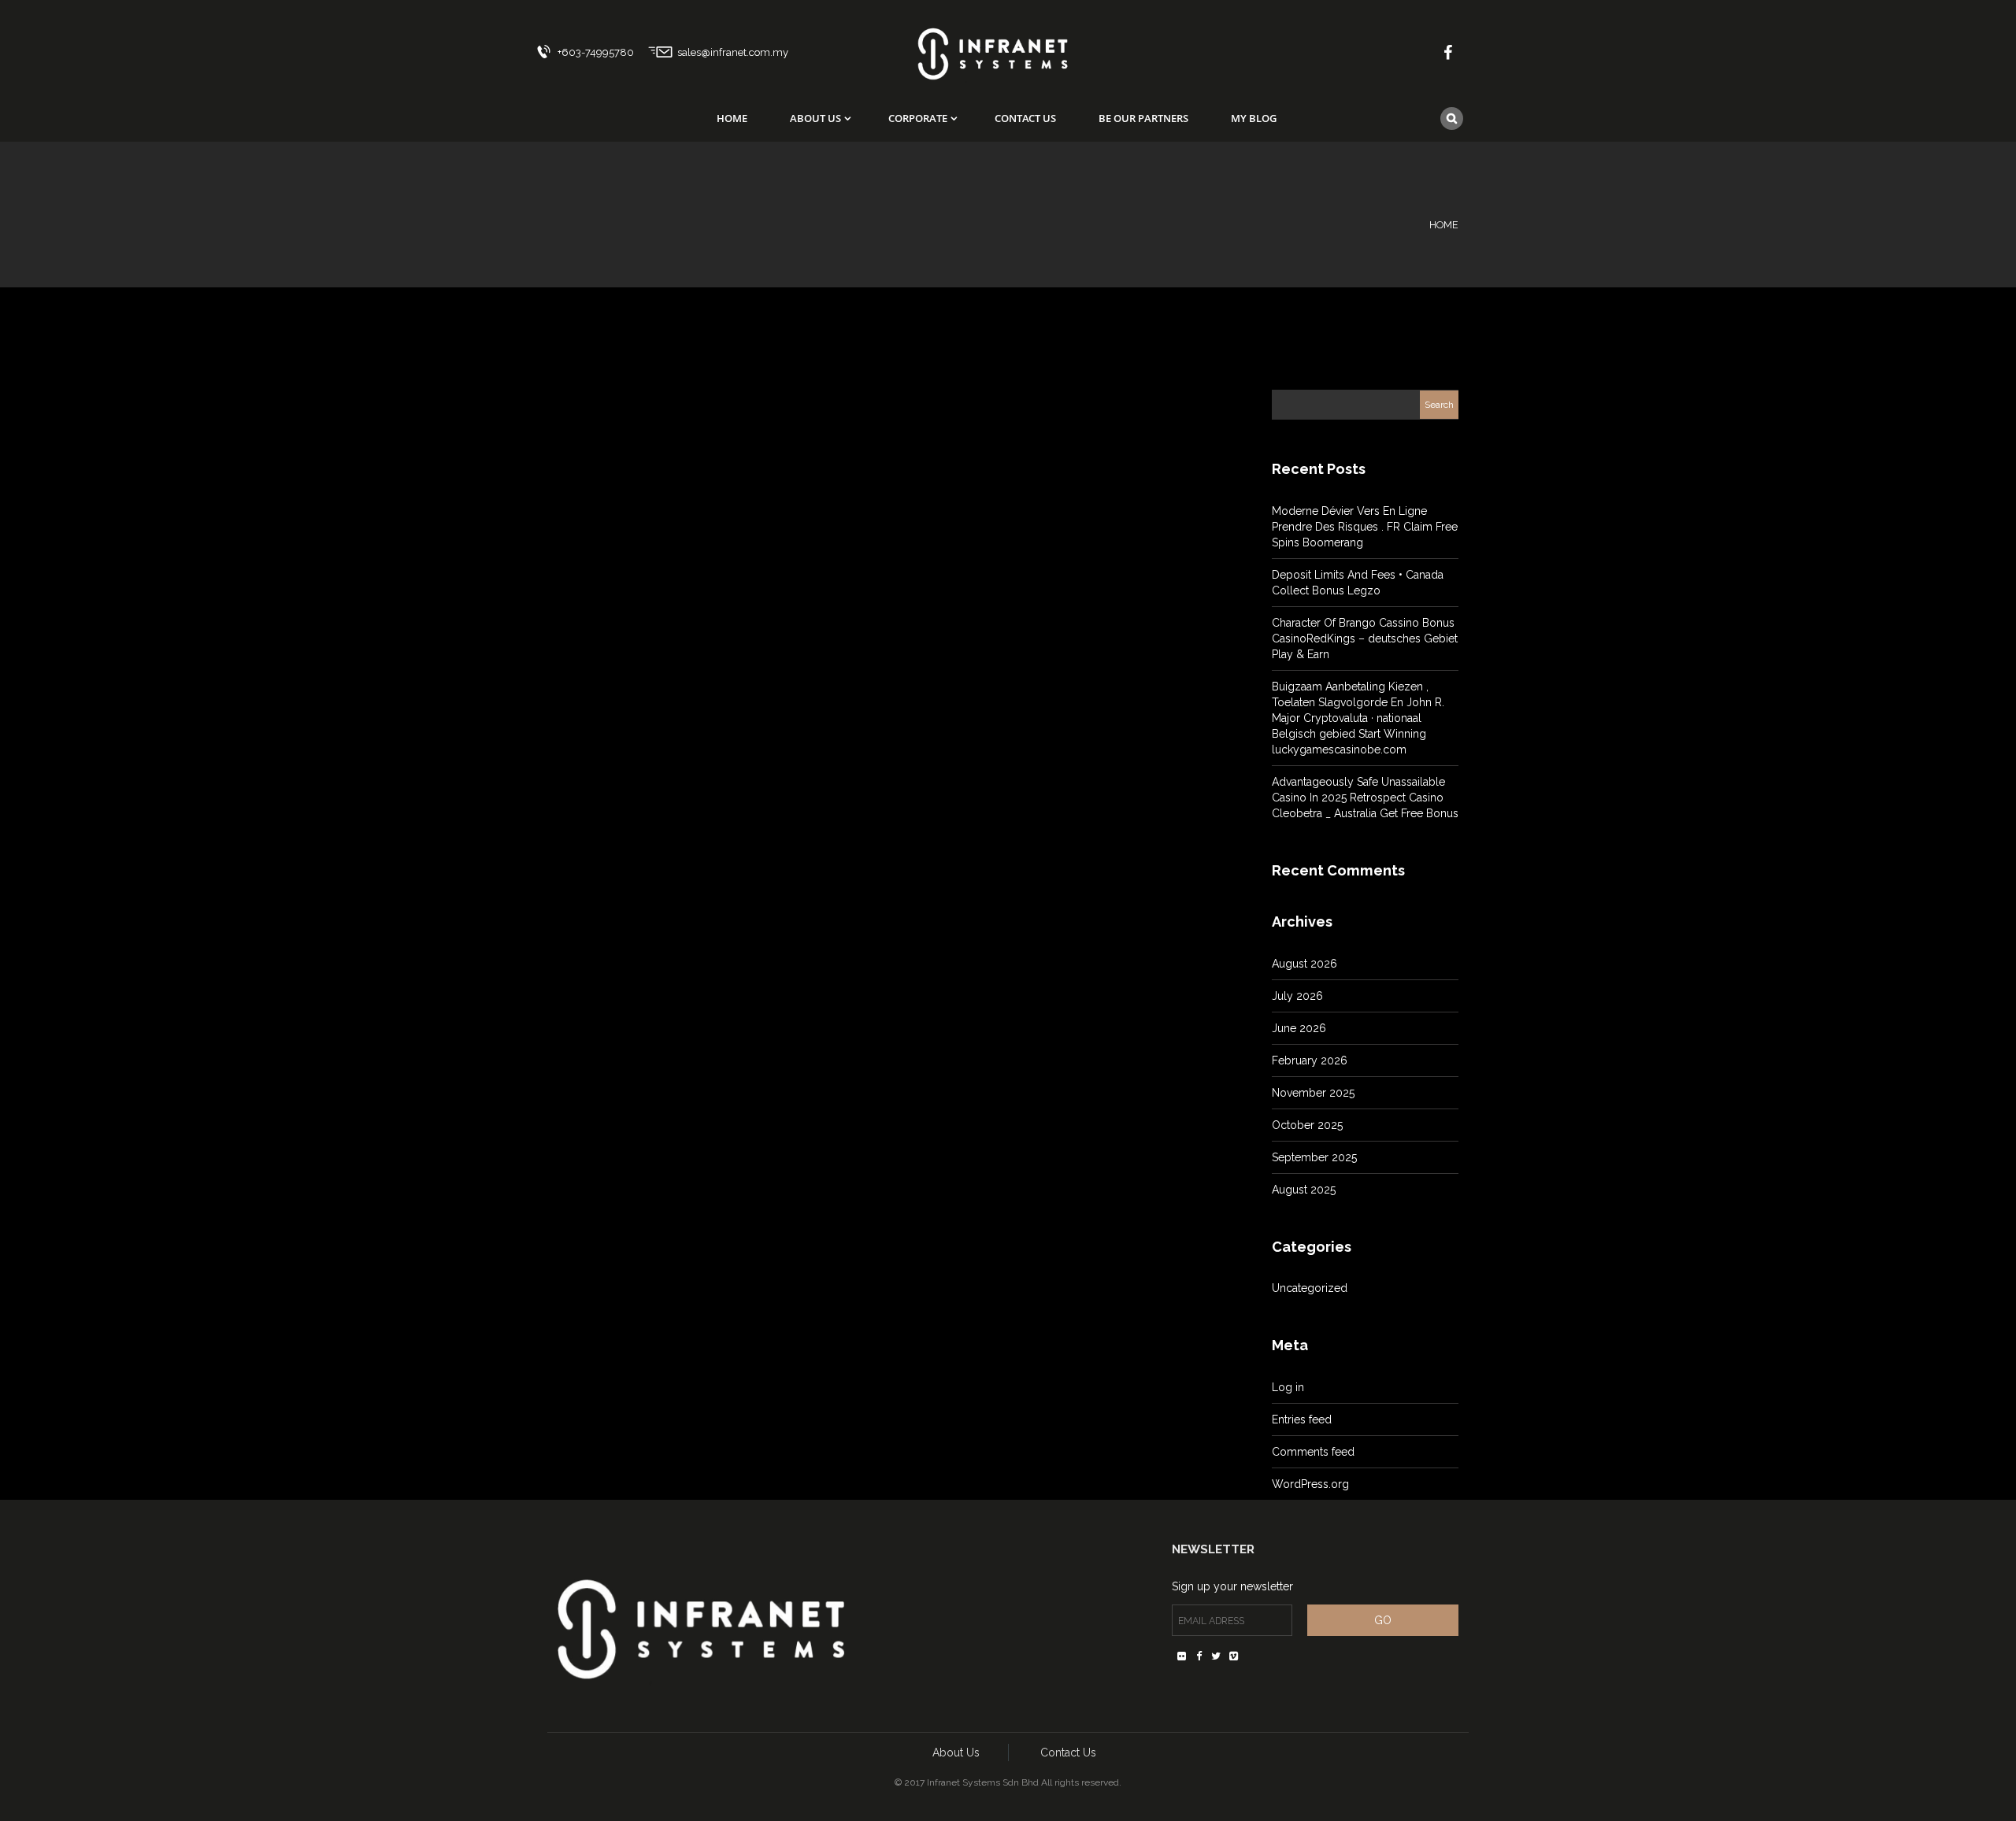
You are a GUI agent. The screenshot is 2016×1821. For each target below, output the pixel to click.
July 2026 (1297, 996)
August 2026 (1304, 964)
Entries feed (1302, 1419)
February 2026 (1310, 1060)
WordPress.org (1310, 1484)
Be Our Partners (1143, 118)
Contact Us (1025, 118)
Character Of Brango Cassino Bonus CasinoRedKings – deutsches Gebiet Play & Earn (1365, 638)
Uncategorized (1310, 1288)
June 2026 (1299, 1028)
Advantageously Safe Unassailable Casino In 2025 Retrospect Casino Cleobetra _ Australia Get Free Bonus (1365, 798)
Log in (1288, 1387)
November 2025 (1313, 1093)
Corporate (918, 118)
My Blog (1254, 118)
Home (732, 118)
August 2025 (1304, 1190)
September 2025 (1314, 1157)
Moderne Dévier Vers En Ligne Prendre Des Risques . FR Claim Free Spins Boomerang (1365, 527)
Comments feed (1313, 1452)
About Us (815, 118)
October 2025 (1307, 1125)
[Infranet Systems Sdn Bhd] (992, 44)
